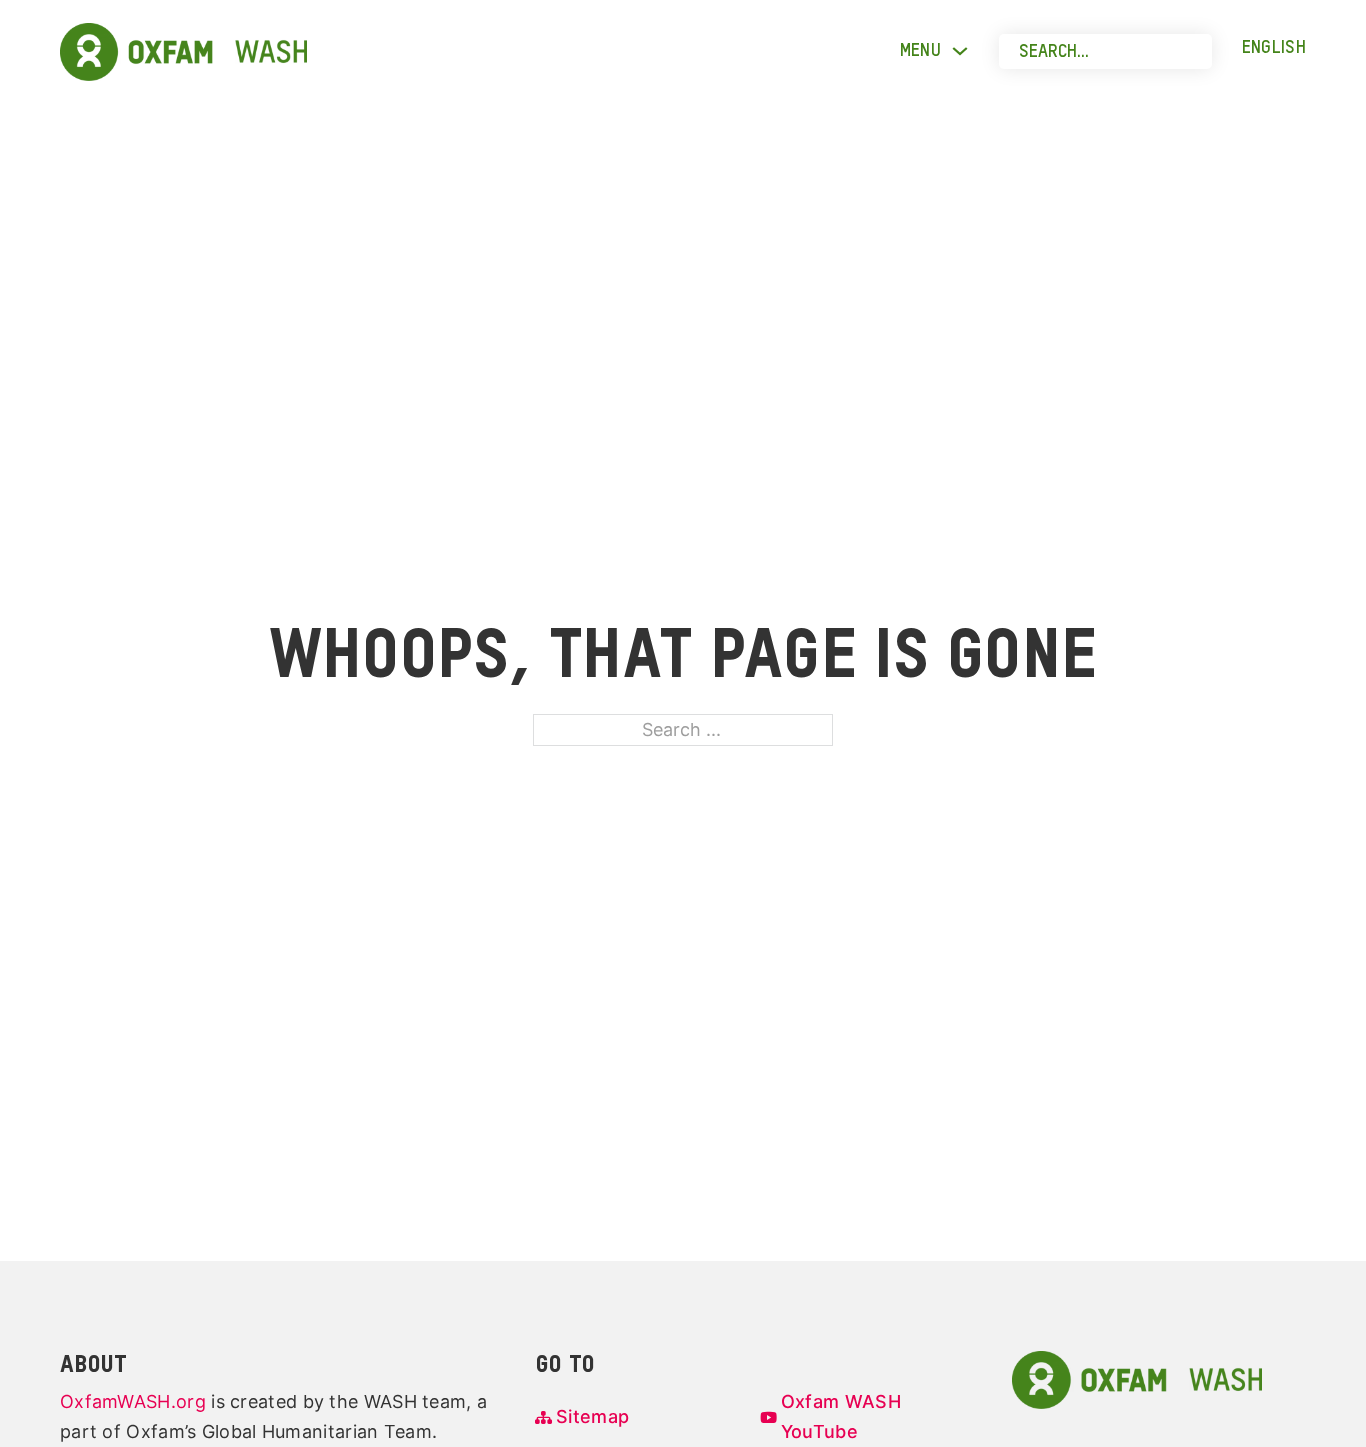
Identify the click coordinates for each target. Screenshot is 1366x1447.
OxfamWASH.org (133, 1401)
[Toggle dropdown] (960, 51)
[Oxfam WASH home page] (1137, 1378)
